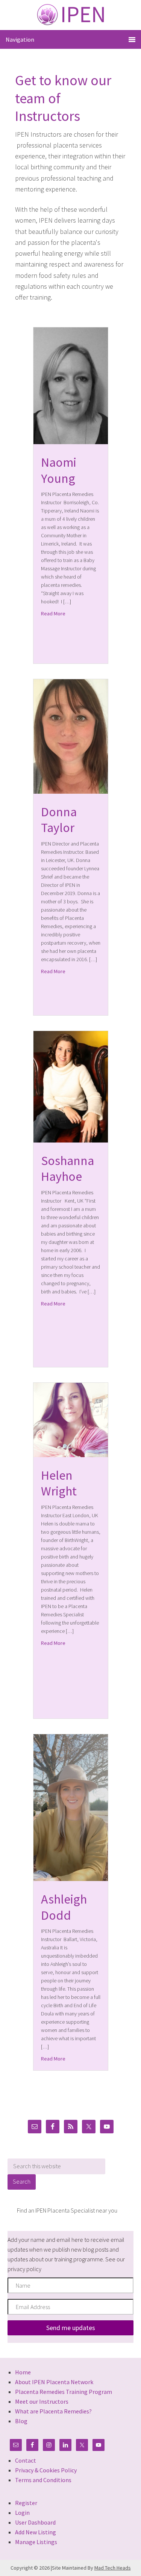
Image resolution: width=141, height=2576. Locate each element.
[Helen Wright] (71, 1455)
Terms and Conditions (43, 2480)
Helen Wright (59, 1483)
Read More (53, 613)
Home (23, 2372)
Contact (26, 2460)
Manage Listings (36, 2542)
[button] (70, 2328)
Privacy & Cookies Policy (46, 2470)
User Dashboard (35, 2522)
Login (22, 2513)
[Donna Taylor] (71, 791)
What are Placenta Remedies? (53, 2411)
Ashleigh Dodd (64, 1907)
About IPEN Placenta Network (54, 2382)
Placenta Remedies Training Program (64, 2392)
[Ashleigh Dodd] (71, 1879)
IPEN (70, 14)
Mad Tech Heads (113, 2568)
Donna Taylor (59, 820)
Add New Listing (36, 2532)
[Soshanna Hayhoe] (71, 1140)
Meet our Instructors (42, 2401)
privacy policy (24, 2269)
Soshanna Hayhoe (67, 1169)
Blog (21, 2421)
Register (26, 2503)
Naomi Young (59, 470)
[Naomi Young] (71, 442)
